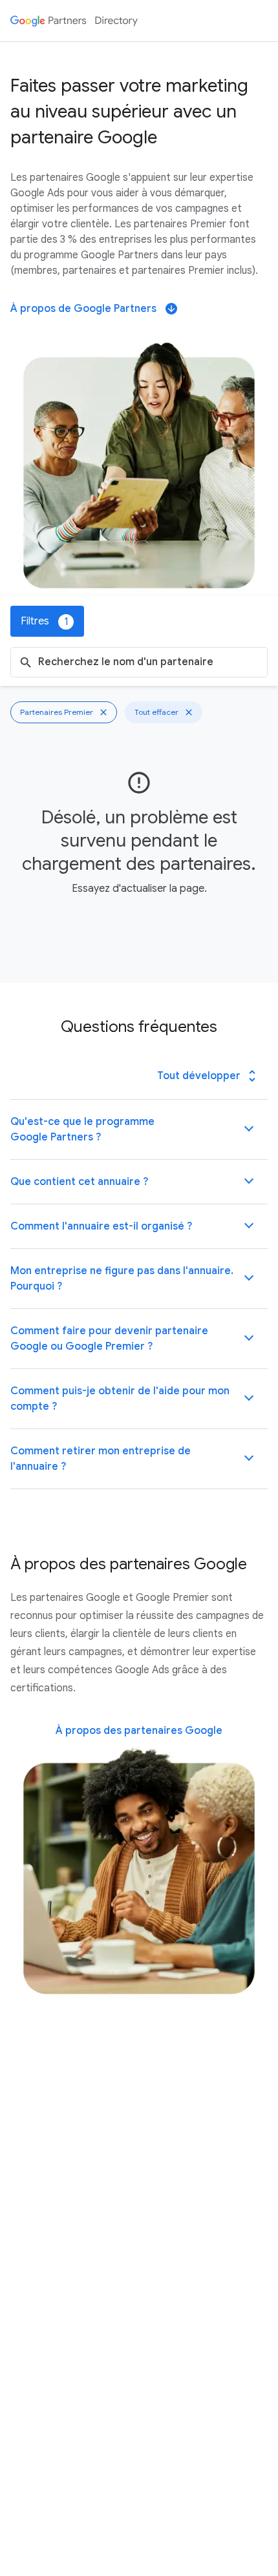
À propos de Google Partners (93, 309)
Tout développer (208, 1076)
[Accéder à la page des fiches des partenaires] (74, 21)
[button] (139, 1129)
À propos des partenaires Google (139, 1731)
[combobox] (150, 662)
